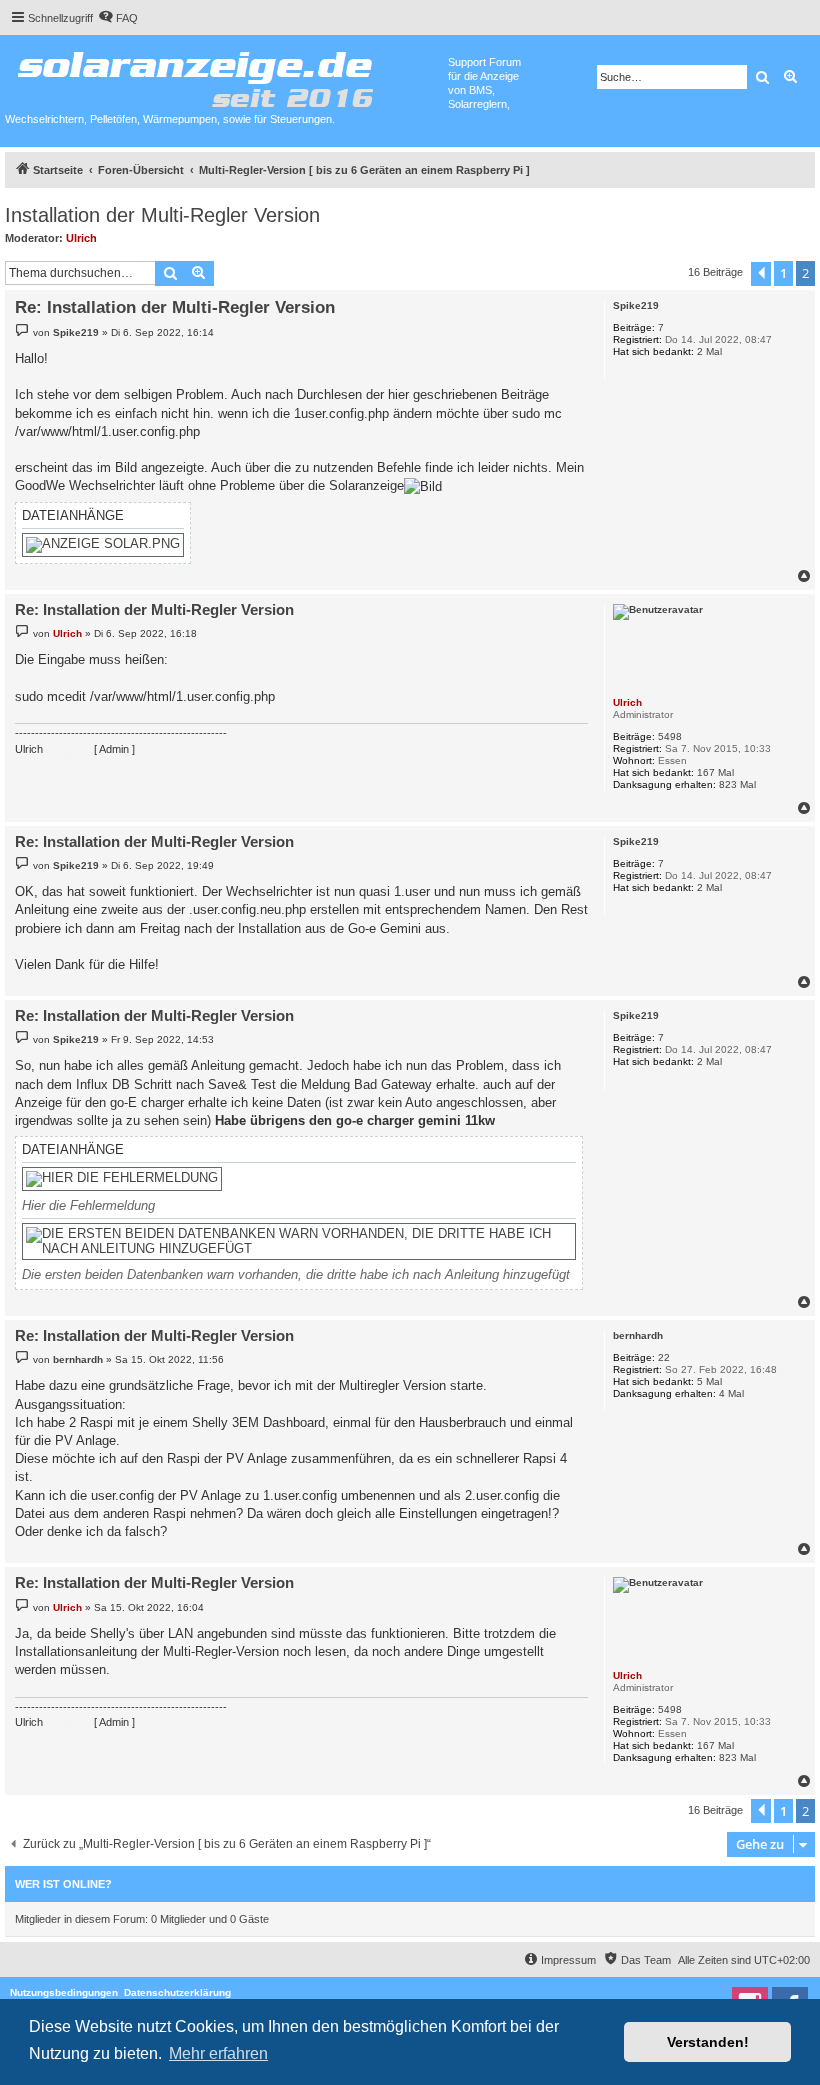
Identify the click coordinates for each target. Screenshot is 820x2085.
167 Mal (715, 772)
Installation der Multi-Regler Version (162, 215)
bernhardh (638, 1335)
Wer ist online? (63, 1884)
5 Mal (709, 1381)
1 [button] (783, 273)
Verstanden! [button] (708, 2042)
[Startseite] (226, 75)
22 (664, 1357)
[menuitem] (118, 18)
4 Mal (731, 1393)
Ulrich (81, 238)
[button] (761, 274)
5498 (670, 736)
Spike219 (636, 305)
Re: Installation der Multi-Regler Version (175, 307)
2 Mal (709, 351)
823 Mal (737, 784)
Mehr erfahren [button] (218, 2053)
